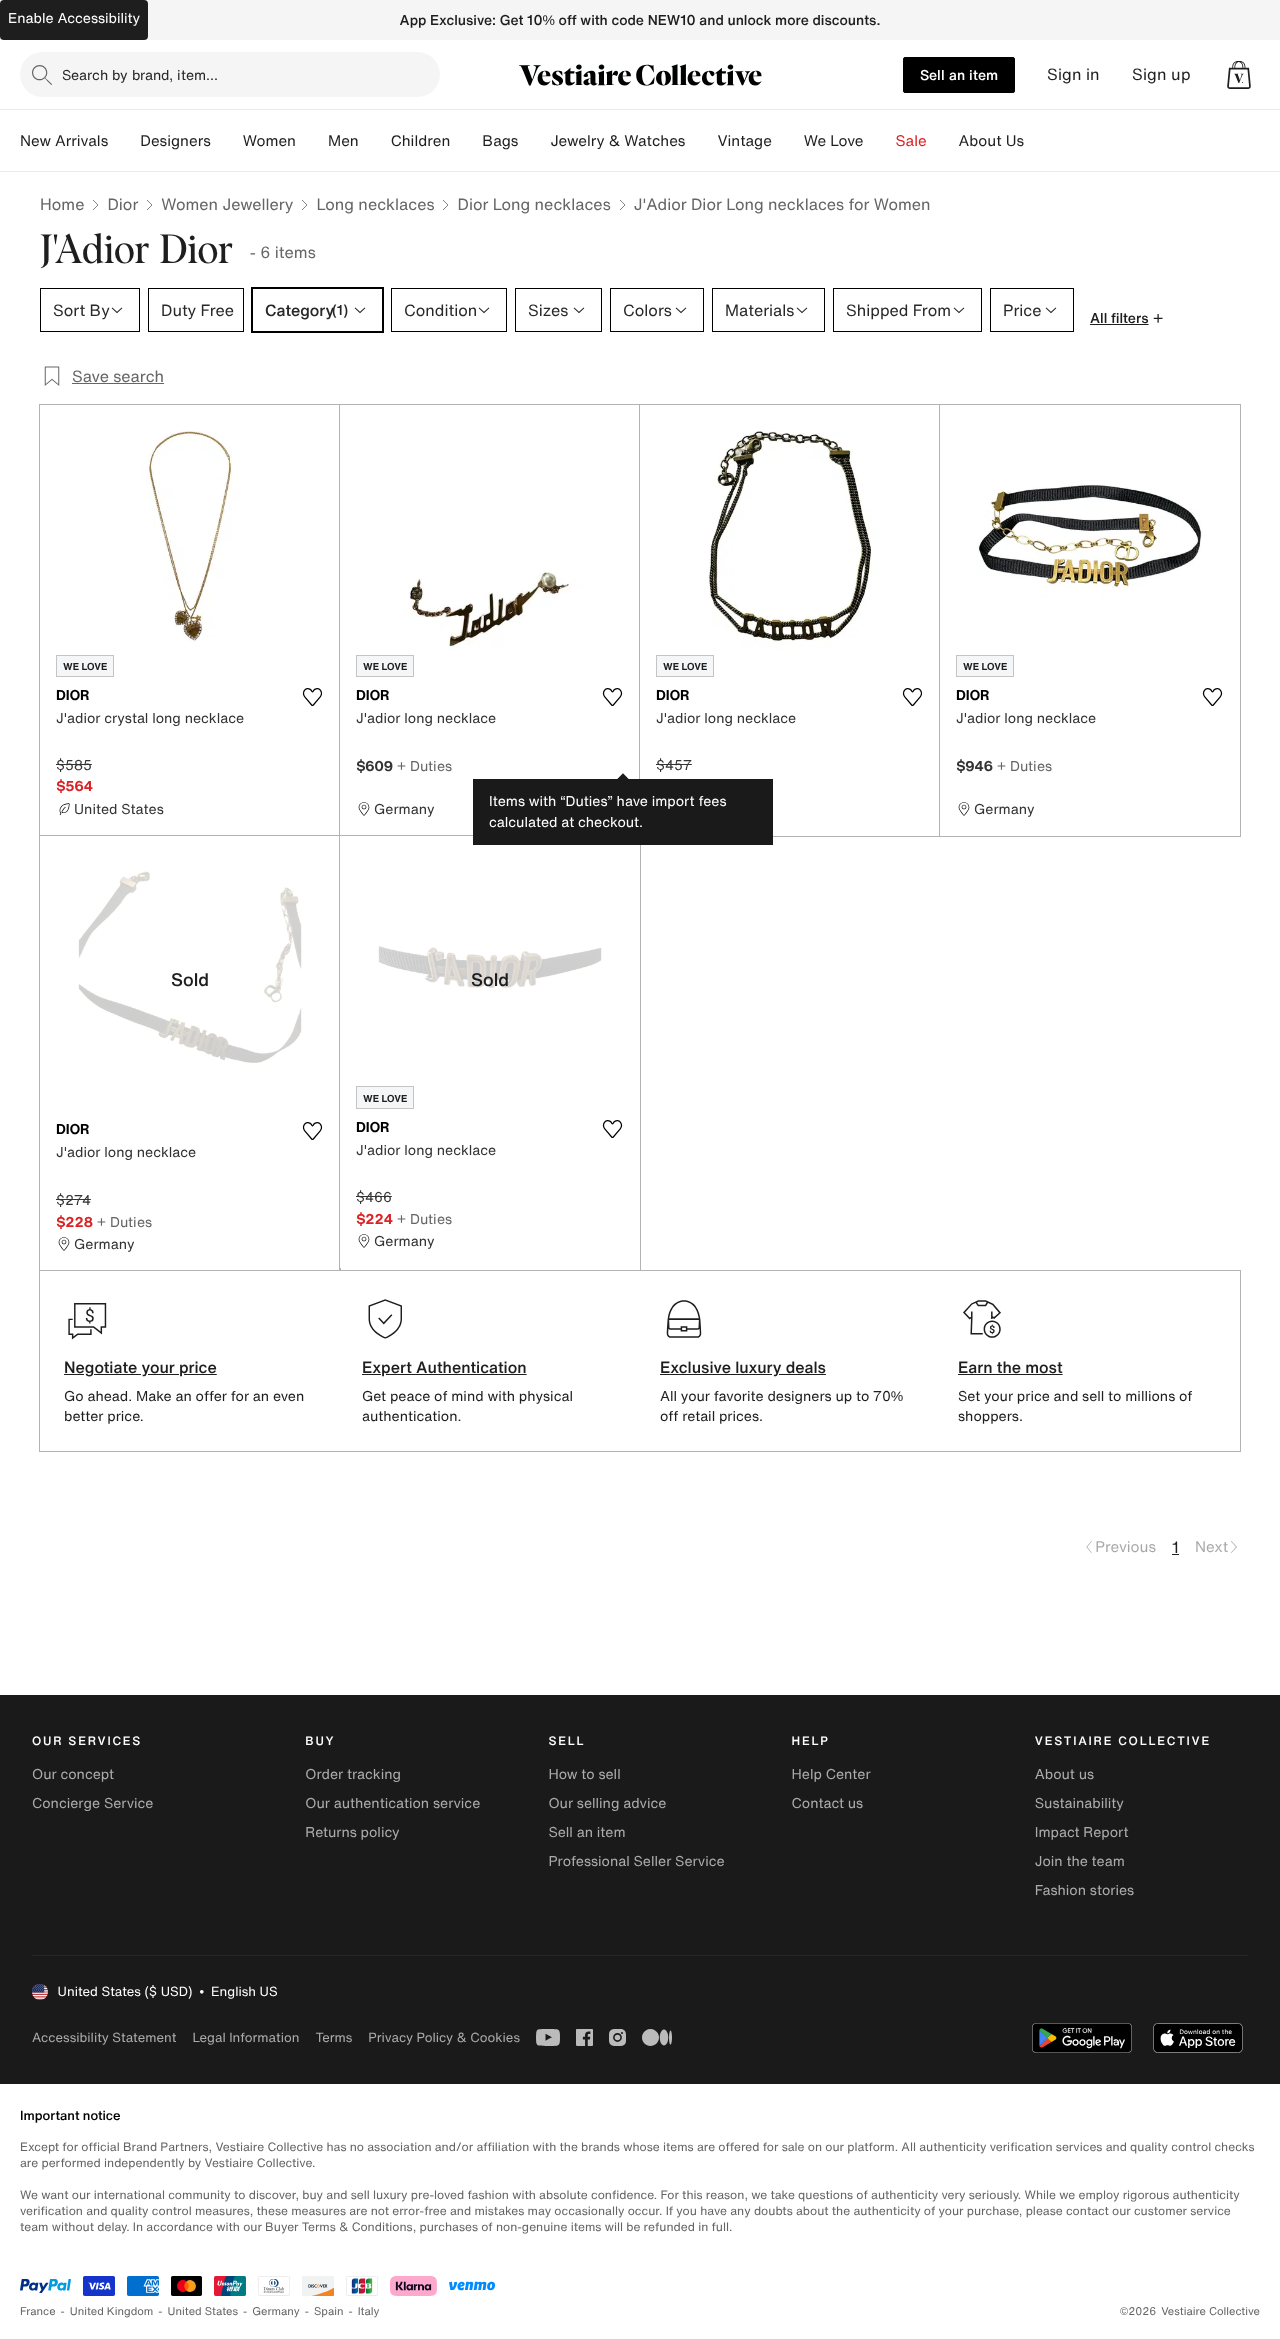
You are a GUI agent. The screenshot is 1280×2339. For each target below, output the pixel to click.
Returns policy (352, 1832)
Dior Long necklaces (533, 204)
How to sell (584, 1774)
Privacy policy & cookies (444, 2037)
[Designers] (227, 141)
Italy (369, 2311)
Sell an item (959, 74)
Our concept (73, 1774)
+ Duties (424, 765)
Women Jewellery (227, 204)
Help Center (831, 1774)
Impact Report (1082, 1832)
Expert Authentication (444, 1367)
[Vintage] (788, 141)
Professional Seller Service (636, 1861)
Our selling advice (607, 1803)
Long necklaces (375, 204)
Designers (175, 141)
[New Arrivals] (124, 141)
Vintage (744, 141)
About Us (991, 141)
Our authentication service (392, 1803)
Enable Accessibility (74, 18)
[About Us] (1040, 141)
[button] (1239, 75)
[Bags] (534, 141)
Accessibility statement (104, 2037)
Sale (911, 141)
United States (203, 2311)
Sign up (1161, 74)
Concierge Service (92, 1803)
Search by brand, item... (140, 74)
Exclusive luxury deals (743, 1367)
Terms (333, 2037)
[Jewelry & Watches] (701, 141)
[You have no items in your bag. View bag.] (1239, 75)
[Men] (375, 141)
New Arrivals (64, 141)
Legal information (245, 2037)
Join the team (1080, 1861)
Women (269, 141)
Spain (329, 2311)
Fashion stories (1084, 1890)
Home (62, 204)
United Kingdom (112, 2311)
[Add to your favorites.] (312, 697)
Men (343, 141)
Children (421, 141)
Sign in (1073, 74)
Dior (122, 204)
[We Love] (880, 141)
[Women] (312, 141)
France (38, 2311)
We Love (834, 141)
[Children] (466, 141)
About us (1064, 1774)
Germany (276, 2311)
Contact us (828, 1803)
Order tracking (353, 1774)
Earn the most (1010, 1367)
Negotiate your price (140, 1367)
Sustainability (1079, 1803)
